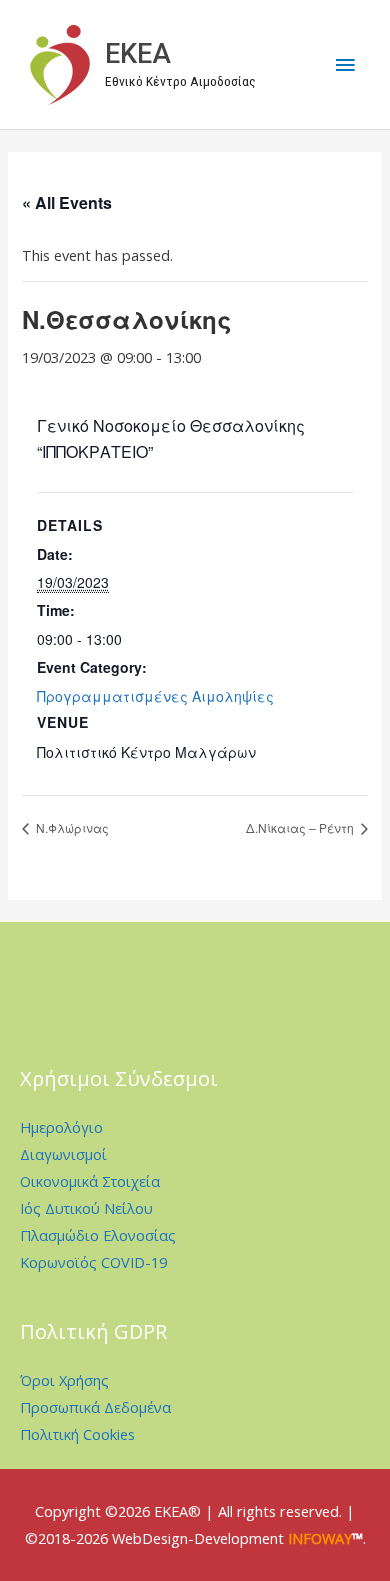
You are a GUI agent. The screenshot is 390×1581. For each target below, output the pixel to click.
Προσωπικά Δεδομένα (95, 1407)
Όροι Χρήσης (64, 1380)
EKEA (138, 54)
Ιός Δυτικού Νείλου (86, 1208)
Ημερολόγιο (61, 1127)
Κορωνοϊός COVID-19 (93, 1262)
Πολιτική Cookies (77, 1434)
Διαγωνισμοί (63, 1154)
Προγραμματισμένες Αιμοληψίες (155, 696)
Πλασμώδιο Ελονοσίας (98, 1235)
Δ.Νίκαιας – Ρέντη (301, 827)
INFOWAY (320, 1538)
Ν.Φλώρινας (71, 827)
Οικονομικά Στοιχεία (90, 1181)
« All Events (67, 202)
